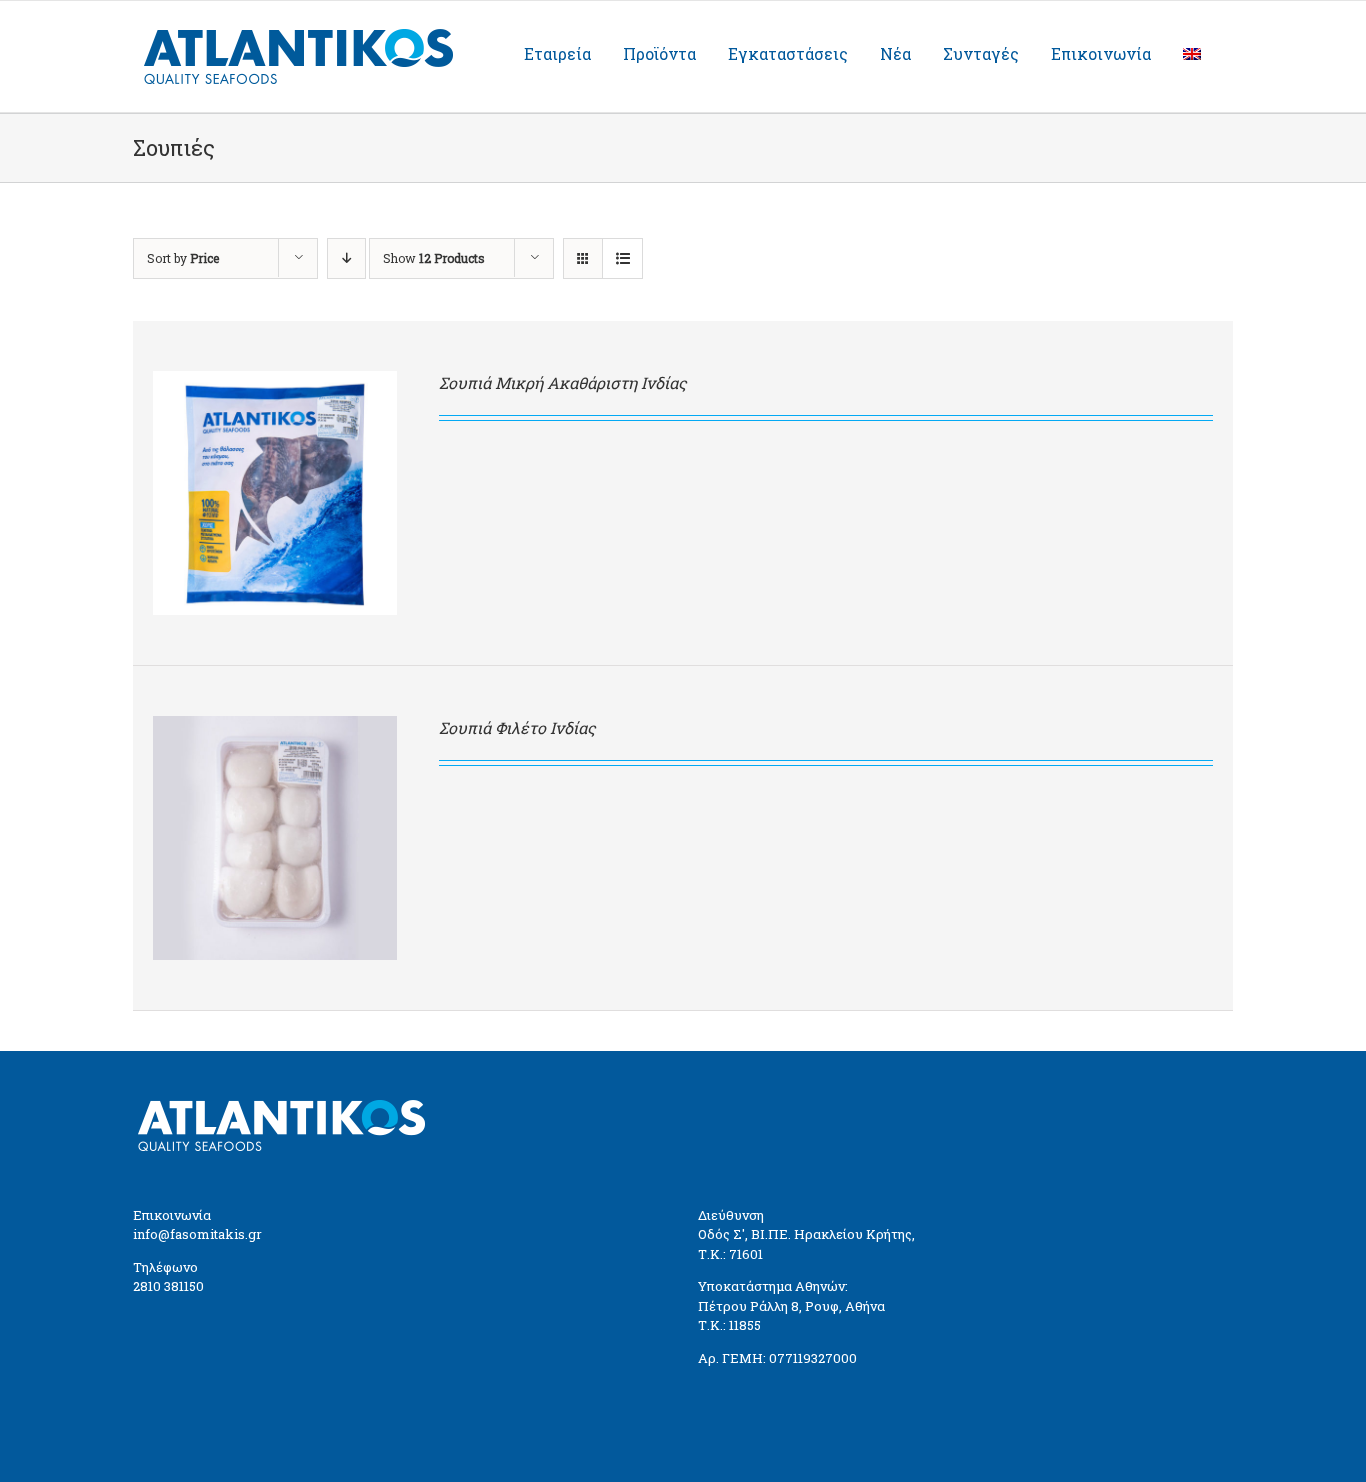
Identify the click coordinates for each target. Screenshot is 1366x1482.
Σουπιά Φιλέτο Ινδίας (517, 727)
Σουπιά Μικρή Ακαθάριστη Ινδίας (563, 382)
